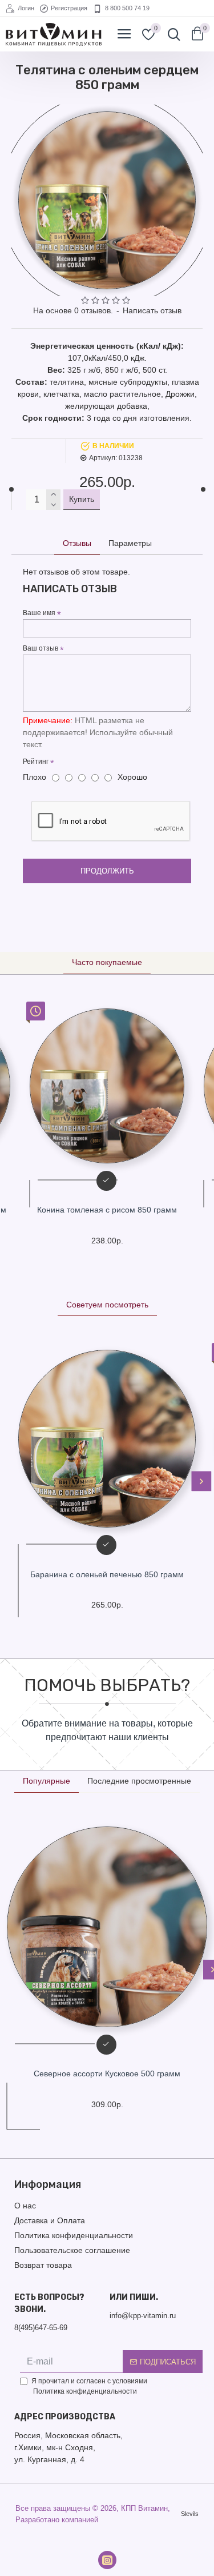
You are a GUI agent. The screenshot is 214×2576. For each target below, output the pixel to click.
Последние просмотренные (139, 1781)
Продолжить (107, 871)
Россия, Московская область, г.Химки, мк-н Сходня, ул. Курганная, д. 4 (68, 2447)
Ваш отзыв (41, 648)
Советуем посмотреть (107, 1305)
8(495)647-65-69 (41, 2328)
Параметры (130, 543)
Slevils (190, 2514)
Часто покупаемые (107, 962)
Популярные (47, 1781)
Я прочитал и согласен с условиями (89, 2386)
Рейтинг (36, 761)
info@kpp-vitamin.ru (143, 2316)
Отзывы (77, 543)
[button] (13, 1482)
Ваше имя (39, 613)
